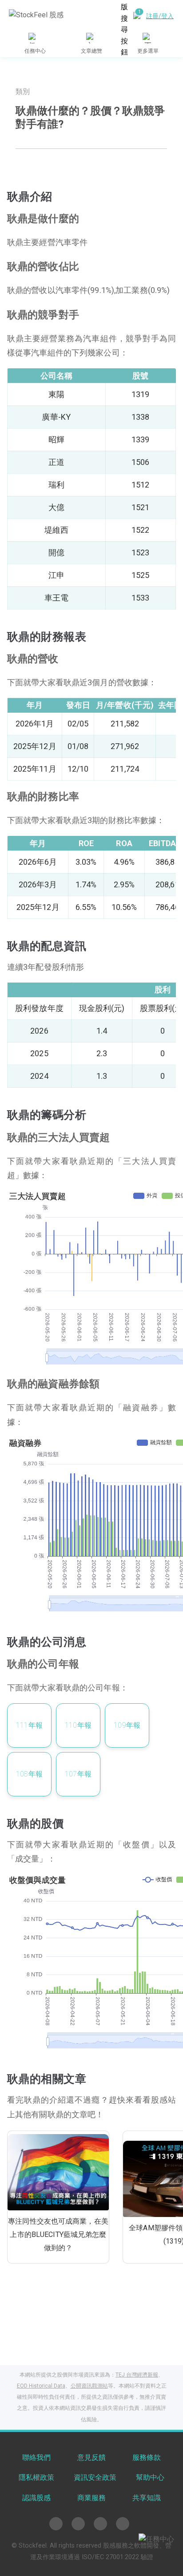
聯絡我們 (36, 2457)
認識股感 (36, 2498)
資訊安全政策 (95, 2477)
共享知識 (147, 2498)
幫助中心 (150, 2477)
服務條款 (147, 2457)
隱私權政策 (36, 2477)
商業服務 (91, 2498)
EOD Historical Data (41, 2386)
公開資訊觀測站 (89, 2386)
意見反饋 (91, 2457)
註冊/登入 (160, 16)
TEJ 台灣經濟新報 (137, 2375)
